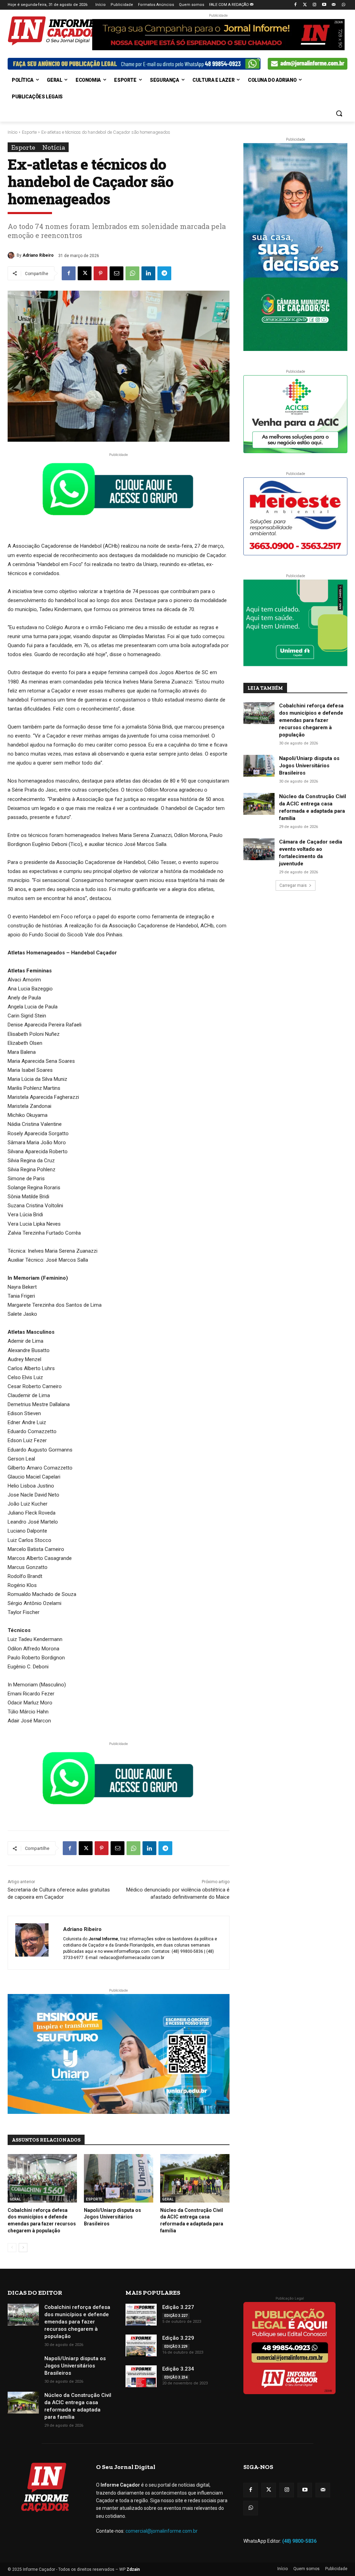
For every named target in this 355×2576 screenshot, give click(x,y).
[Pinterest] (101, 273)
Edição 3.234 (178, 2369)
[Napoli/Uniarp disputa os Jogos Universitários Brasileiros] (119, 2178)
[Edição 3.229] (141, 2345)
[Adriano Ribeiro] (12, 255)
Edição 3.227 (178, 2307)
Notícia (54, 147)
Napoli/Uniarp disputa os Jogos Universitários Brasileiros (112, 2217)
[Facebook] (295, 5)
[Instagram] (315, 5)
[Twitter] (305, 5)
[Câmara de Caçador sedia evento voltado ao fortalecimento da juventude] (259, 849)
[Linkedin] (148, 273)
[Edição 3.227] (141, 2315)
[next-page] (23, 2248)
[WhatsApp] (132, 273)
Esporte (29, 132)
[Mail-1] (334, 5)
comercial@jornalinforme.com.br (162, 2531)
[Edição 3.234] (141, 2376)
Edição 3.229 (178, 2338)
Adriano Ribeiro (38, 255)
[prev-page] (12, 2248)
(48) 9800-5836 (299, 2541)
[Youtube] (324, 5)
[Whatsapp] (343, 5)
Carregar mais (293, 885)
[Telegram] (164, 273)
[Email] (116, 273)
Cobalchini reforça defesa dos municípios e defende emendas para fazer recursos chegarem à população (311, 720)
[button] (339, 113)
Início (12, 132)
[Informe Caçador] (48, 31)
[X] (85, 273)
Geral (15, 2199)
